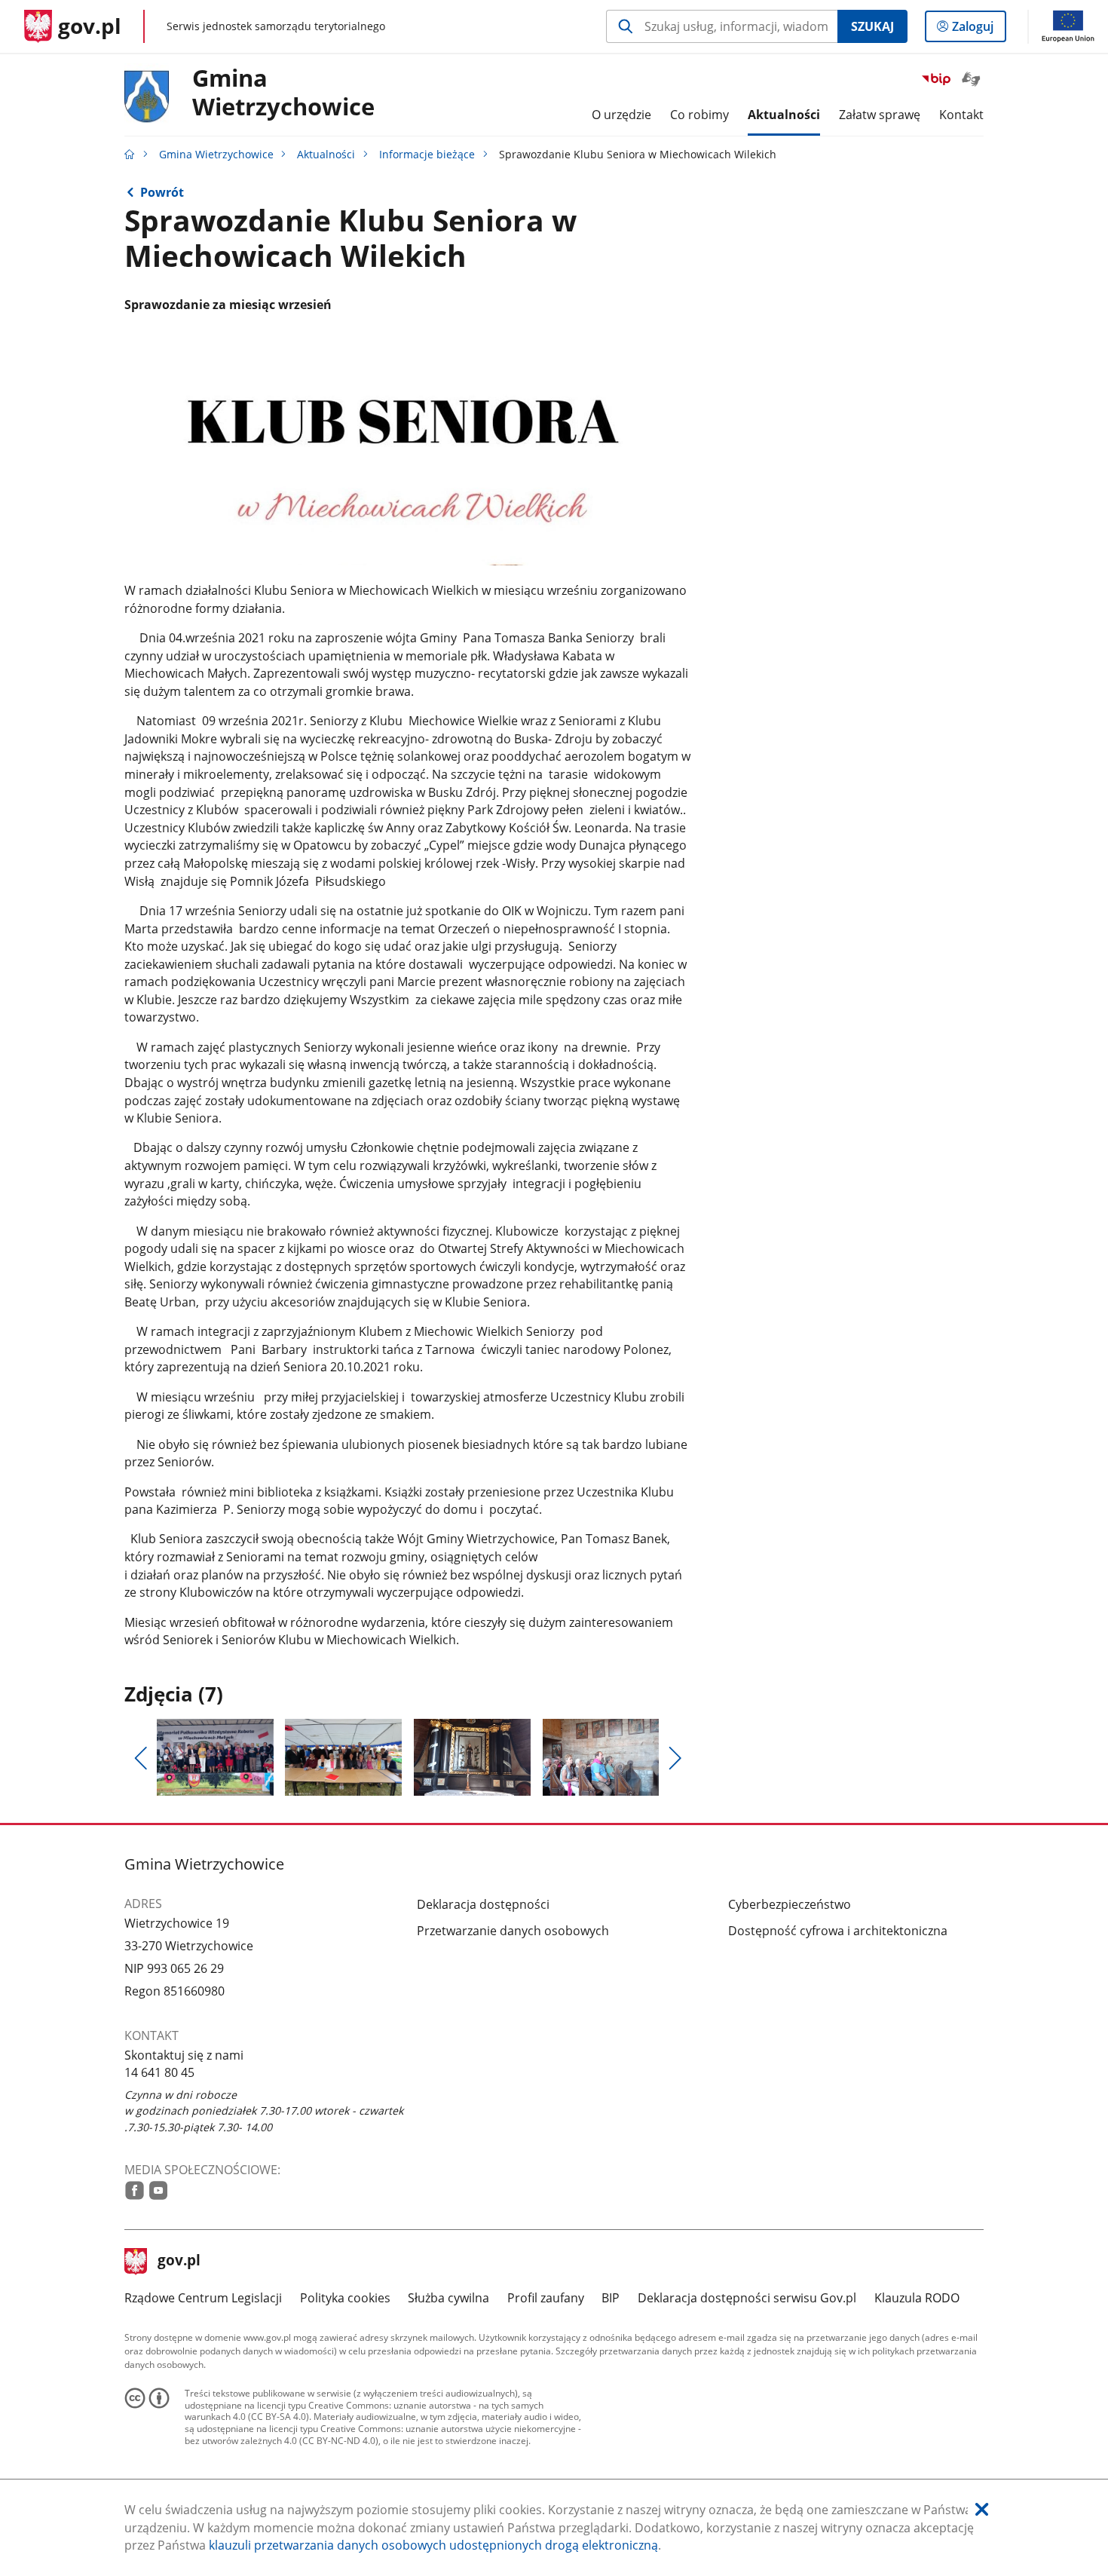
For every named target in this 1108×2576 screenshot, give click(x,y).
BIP (611, 2298)
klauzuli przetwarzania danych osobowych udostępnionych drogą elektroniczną (433, 2545)
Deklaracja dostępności (483, 1904)
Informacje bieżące (427, 154)
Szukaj (872, 26)
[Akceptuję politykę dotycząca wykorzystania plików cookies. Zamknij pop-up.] (982, 2510)
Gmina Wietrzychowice (216, 154)
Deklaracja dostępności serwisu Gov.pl (747, 2298)
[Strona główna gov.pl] (130, 154)
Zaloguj (978, 30)
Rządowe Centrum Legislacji (203, 2298)
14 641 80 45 (159, 2072)
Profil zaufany (546, 2298)
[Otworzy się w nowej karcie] (135, 2190)
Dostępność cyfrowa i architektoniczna (838, 1931)
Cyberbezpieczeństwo (790, 1904)
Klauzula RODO (917, 2298)
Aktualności (326, 154)
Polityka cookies (345, 2298)
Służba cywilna (448, 2298)
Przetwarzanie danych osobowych (513, 1931)
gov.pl (179, 2262)
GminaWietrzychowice (283, 93)
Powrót (162, 192)
